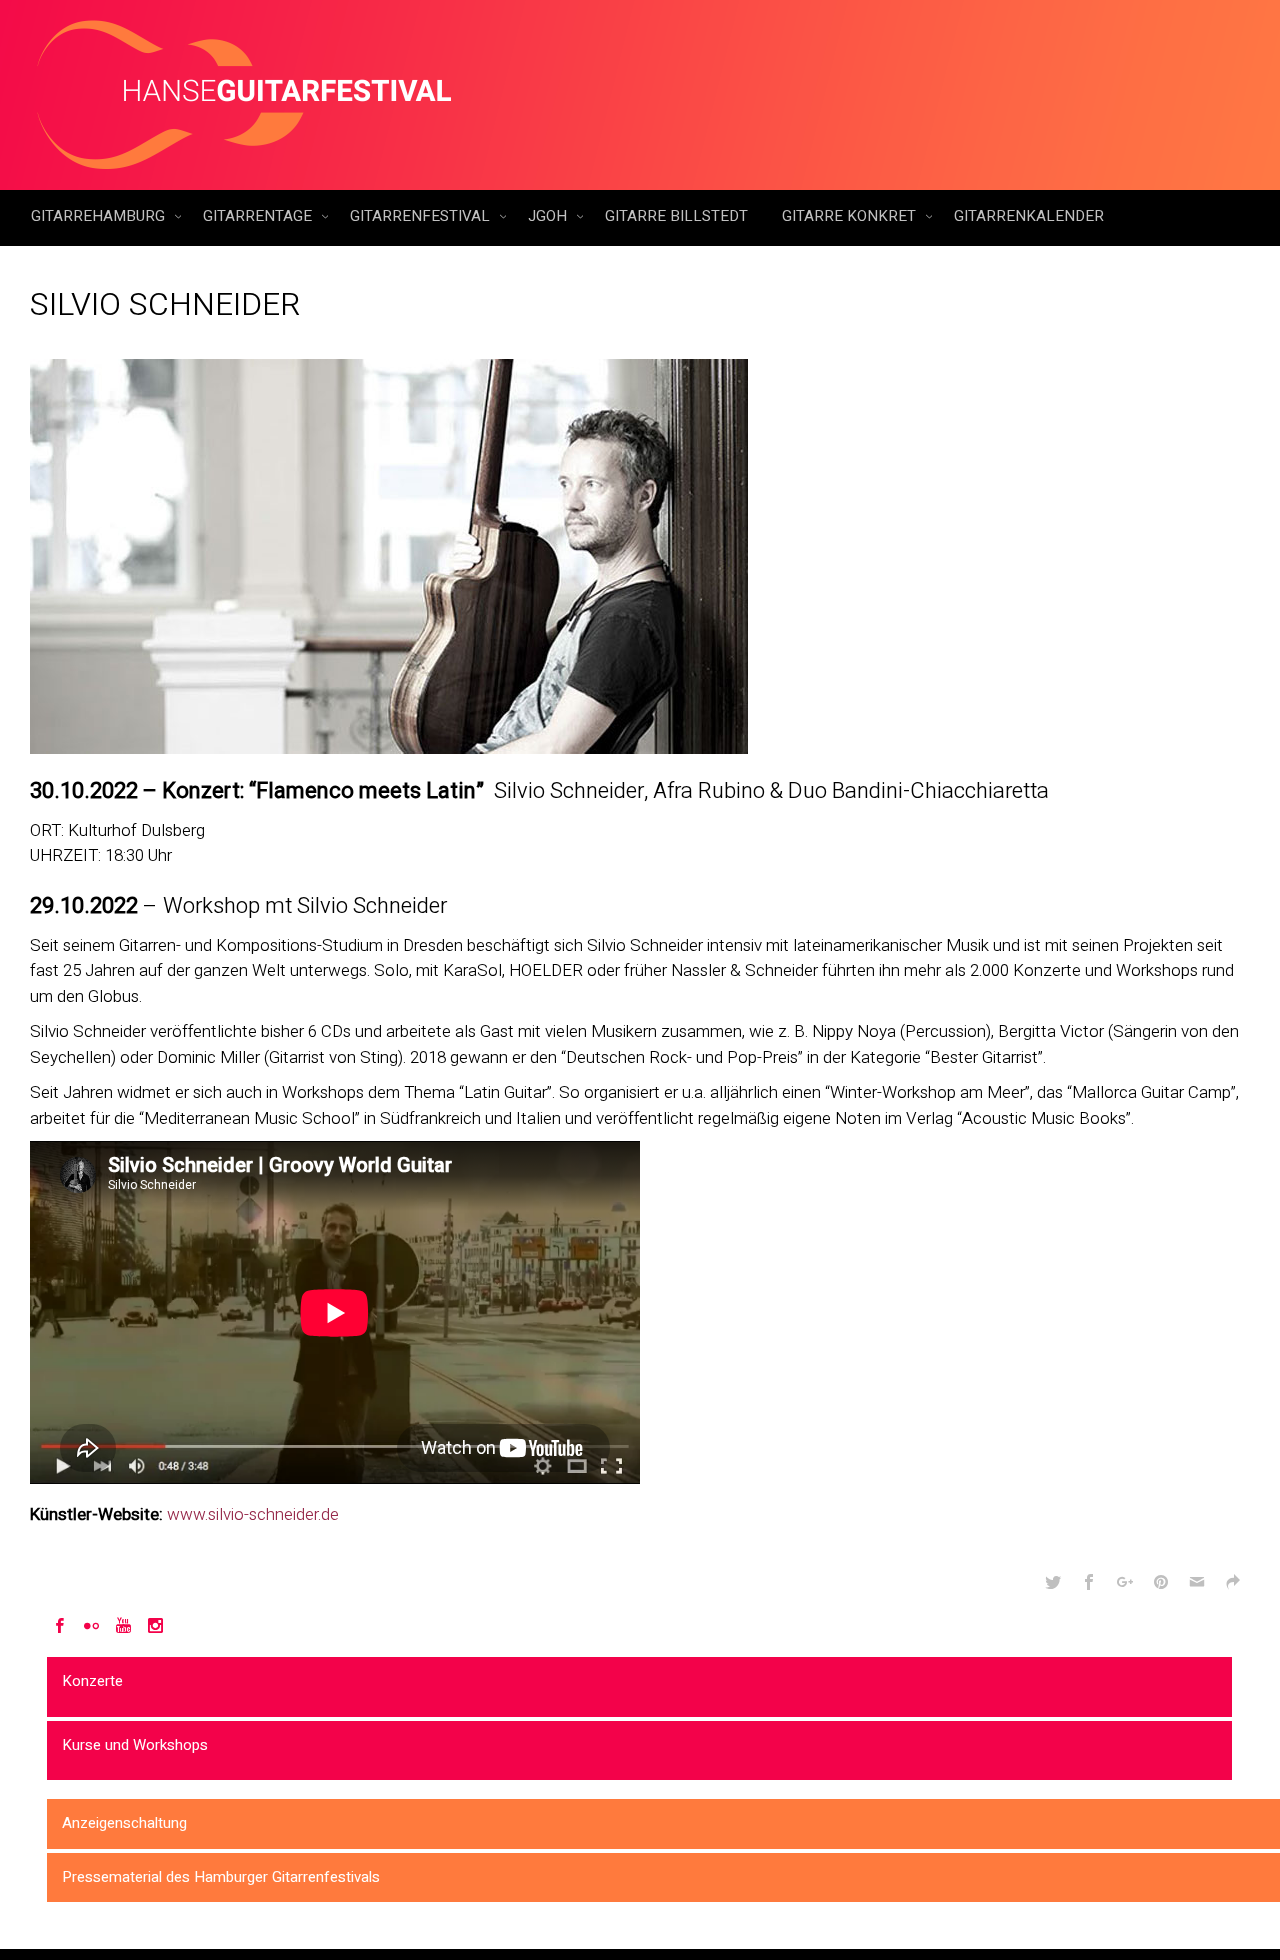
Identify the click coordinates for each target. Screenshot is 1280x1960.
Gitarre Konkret (851, 216)
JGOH (549, 216)
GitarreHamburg (100, 216)
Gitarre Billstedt (676, 216)
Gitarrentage (259, 216)
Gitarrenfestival (422, 216)
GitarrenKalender (1029, 216)
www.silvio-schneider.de (253, 1514)
